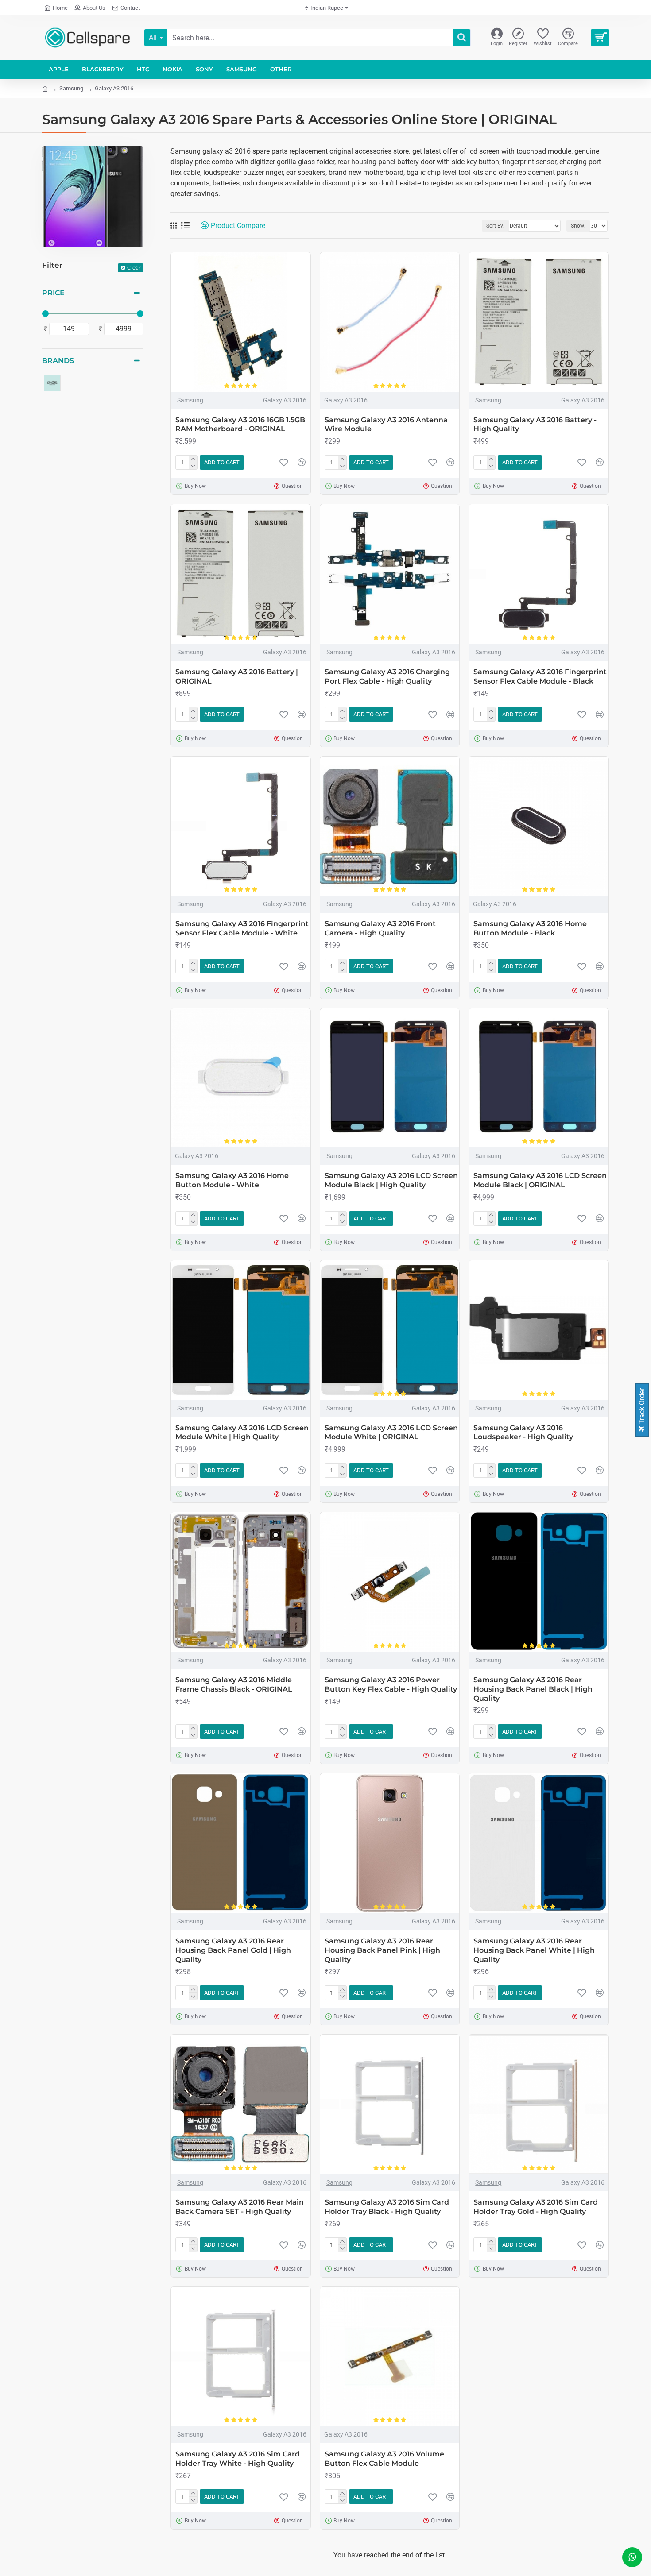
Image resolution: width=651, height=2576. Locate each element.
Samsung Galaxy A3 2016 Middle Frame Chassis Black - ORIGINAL (234, 1684)
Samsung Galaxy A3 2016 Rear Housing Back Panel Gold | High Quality (233, 1950)
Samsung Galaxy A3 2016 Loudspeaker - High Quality (523, 1433)
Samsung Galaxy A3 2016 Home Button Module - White (232, 1180)
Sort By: (495, 226)
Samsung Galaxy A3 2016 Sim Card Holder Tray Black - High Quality (387, 2207)
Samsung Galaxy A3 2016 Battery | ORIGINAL (237, 676)
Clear (134, 268)
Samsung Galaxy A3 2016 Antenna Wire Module (386, 425)
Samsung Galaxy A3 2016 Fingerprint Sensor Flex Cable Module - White (242, 928)
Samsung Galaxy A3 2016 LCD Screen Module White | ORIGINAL (391, 1433)
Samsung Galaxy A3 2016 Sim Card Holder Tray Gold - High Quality (536, 2207)
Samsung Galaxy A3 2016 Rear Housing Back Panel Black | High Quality (533, 1689)
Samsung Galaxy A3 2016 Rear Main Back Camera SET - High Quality (240, 2207)
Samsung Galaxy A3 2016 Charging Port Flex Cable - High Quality (387, 676)
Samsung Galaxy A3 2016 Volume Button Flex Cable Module (384, 2459)
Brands (58, 361)
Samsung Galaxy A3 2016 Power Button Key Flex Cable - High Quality (391, 1684)
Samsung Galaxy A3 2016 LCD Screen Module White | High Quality (242, 1433)
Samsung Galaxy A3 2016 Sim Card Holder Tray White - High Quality (238, 2459)
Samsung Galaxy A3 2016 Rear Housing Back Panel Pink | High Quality (382, 1950)
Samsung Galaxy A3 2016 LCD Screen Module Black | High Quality (391, 1180)
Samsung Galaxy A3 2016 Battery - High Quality (535, 425)
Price (53, 293)
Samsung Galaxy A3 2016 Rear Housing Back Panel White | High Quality (534, 1950)
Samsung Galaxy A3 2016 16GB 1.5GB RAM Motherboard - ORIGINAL (240, 425)
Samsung (71, 88)
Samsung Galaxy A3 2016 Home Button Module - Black (530, 928)
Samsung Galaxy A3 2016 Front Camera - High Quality (380, 928)
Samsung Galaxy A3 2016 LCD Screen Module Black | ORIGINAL (540, 1180)
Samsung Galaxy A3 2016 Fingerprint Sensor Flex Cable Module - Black (540, 676)
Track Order (642, 1407)
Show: (578, 226)
